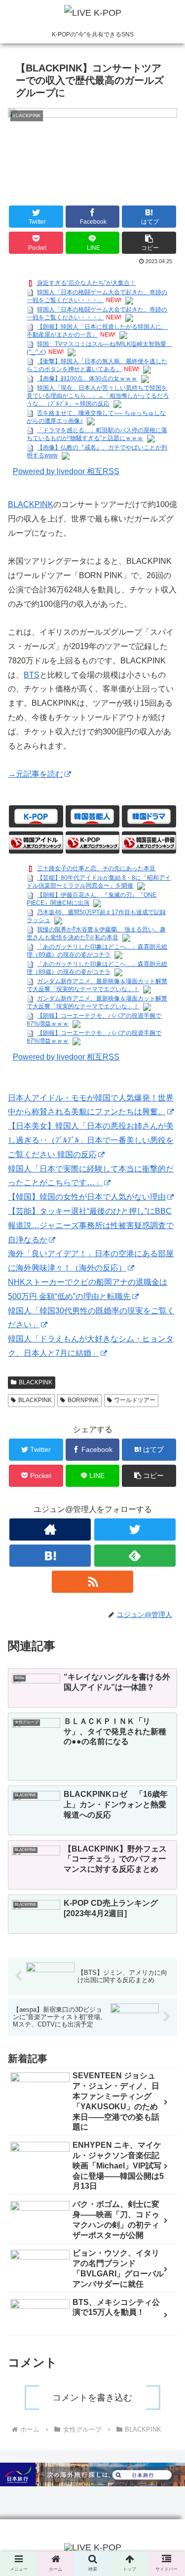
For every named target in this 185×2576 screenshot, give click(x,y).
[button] (149, 243)
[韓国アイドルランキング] (36, 842)
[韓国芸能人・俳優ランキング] (149, 842)
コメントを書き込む (92, 2398)
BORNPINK (83, 1400)
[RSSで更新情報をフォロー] (92, 1582)
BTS (32, 675)
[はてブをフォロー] (50, 1556)
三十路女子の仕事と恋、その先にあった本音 (96, 868)
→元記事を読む (36, 774)
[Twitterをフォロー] (135, 1529)
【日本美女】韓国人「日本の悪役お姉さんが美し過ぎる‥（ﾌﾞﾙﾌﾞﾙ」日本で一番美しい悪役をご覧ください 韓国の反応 (91, 1140)
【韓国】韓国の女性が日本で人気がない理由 (87, 1197)
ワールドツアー (135, 1400)
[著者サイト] (50, 1529)
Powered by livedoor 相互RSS (66, 471)
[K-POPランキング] (93, 842)
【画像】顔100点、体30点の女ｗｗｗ (87, 378)
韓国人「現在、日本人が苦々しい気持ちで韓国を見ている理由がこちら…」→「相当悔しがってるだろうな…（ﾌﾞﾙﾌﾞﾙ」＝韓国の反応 (98, 396)
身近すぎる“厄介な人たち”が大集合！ (86, 283)
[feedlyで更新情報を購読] (135, 1556)
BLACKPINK (31, 504)
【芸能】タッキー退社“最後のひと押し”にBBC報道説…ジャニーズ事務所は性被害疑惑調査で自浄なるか (91, 1225)
